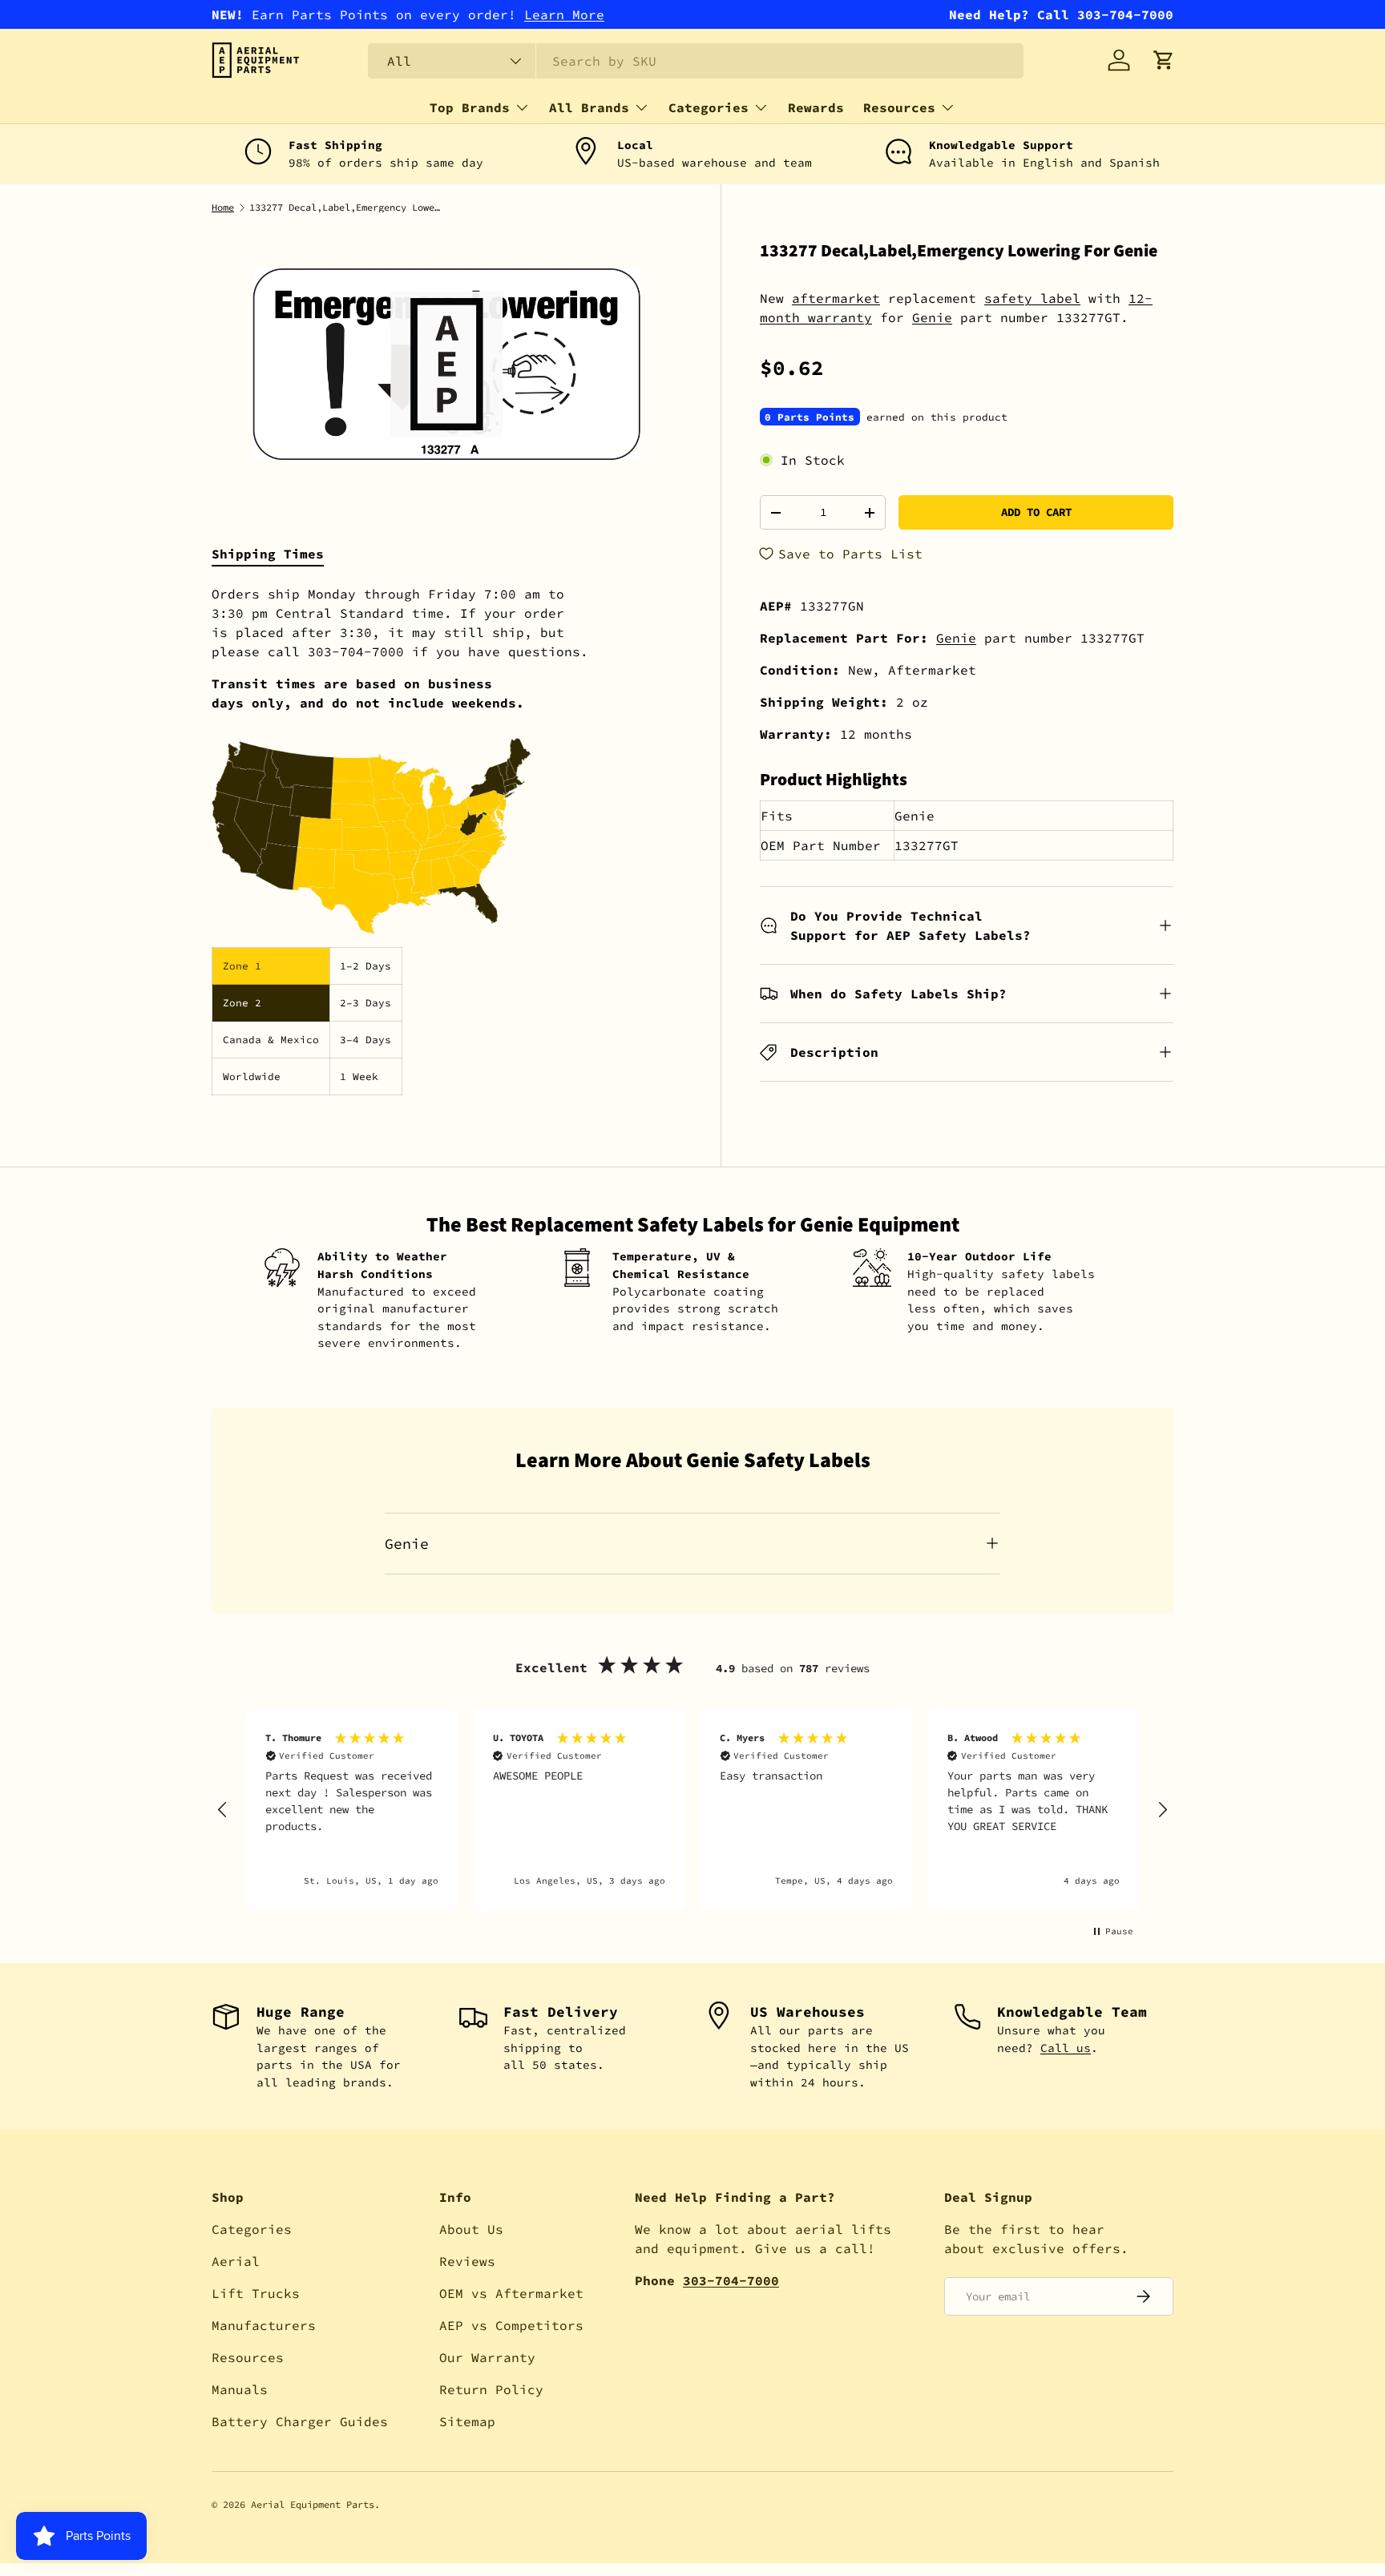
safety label (1032, 298)
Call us (1066, 2048)
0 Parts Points (810, 417)
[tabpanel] (447, 840)
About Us (471, 2229)
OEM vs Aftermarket (511, 2293)
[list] (447, 364)
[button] (1164, 60)
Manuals (240, 2389)
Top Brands (470, 107)
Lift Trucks (256, 2293)
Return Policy (491, 2389)
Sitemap (467, 2421)
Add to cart (1036, 512)
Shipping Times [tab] (268, 554)
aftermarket (836, 298)
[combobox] (696, 61)
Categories (709, 107)
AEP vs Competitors (511, 2325)
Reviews (467, 2261)
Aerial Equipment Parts (313, 2504)
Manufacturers (264, 2325)
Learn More (564, 14)
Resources (899, 107)
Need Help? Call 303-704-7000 (1061, 14)
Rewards (816, 107)
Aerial (236, 2261)
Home (223, 208)
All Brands (589, 107)
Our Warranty (487, 2357)
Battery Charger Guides (300, 2421)
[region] (692, 1810)
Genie (932, 317)
